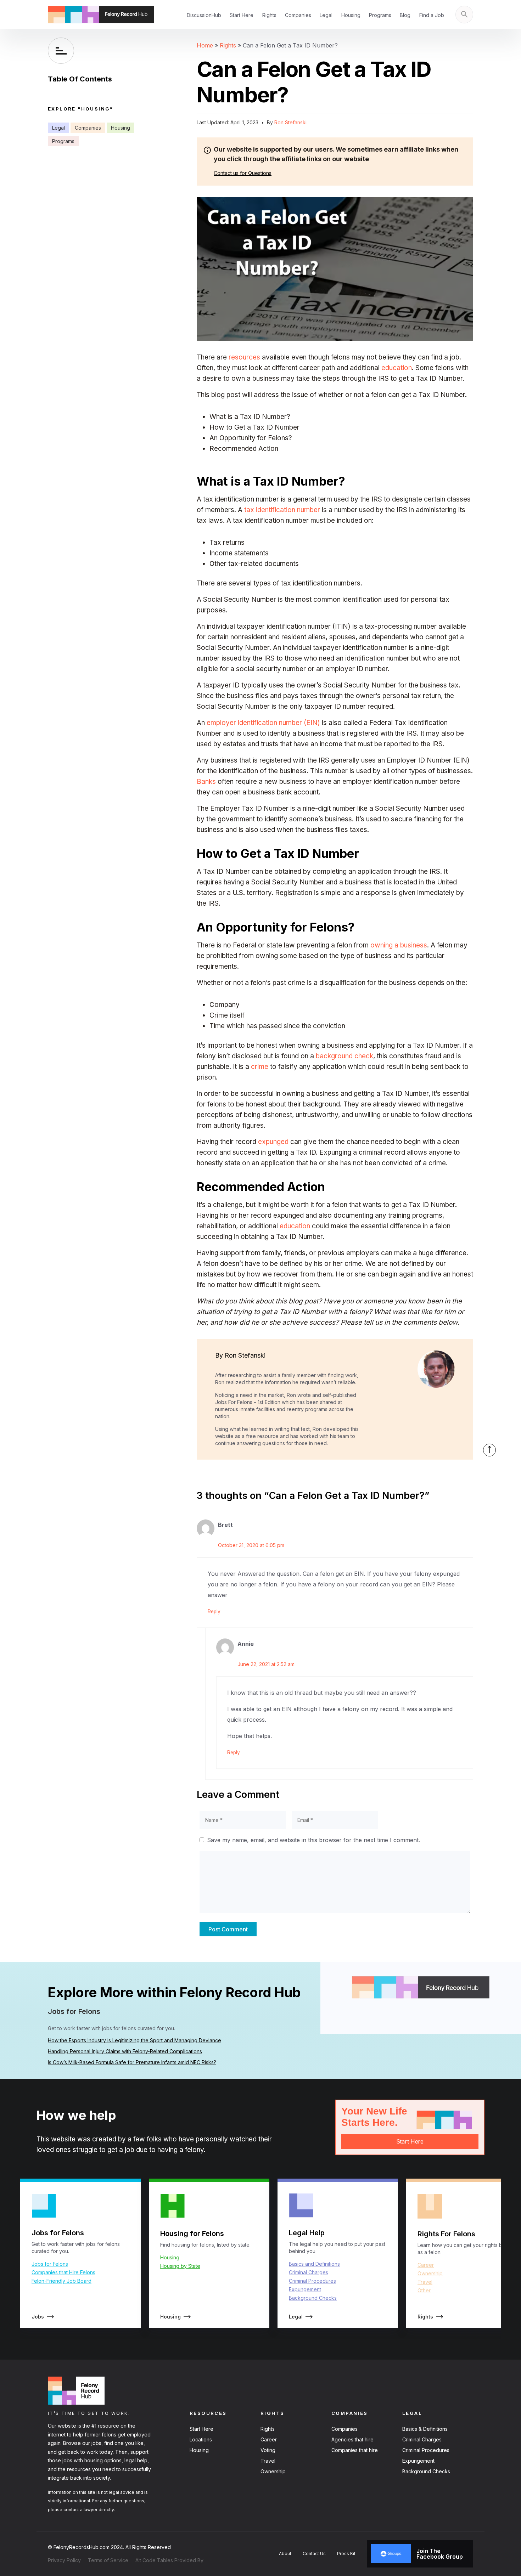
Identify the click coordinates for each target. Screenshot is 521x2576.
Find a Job (432, 15)
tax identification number (282, 510)
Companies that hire (355, 2450)
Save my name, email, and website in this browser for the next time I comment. (313, 1840)
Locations (201, 2439)
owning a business (399, 945)
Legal (326, 15)
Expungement (305, 2289)
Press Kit (346, 2554)
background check (344, 1056)
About (285, 2554)
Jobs (38, 2317)
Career (426, 2265)
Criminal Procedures (312, 2281)
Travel (425, 2282)
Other (424, 2290)
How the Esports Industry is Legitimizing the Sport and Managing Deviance (135, 2040)
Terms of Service (108, 2560)
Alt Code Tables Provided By (169, 2560)
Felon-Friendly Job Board (61, 2281)
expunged (273, 1142)
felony (194, 2150)
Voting (268, 2450)
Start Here (242, 15)
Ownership (430, 2273)
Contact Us (314, 2554)
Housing (351, 15)
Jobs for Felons (50, 2264)
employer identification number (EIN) (263, 723)
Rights (269, 15)
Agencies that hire (352, 2439)
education (397, 368)
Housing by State (180, 2266)
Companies (298, 15)
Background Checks (313, 2298)
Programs (380, 15)
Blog (405, 15)
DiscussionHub (204, 15)
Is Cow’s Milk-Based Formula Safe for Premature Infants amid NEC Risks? (132, 2062)
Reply (214, 1612)
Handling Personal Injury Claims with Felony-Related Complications (125, 2051)
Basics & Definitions (425, 2429)
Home (205, 45)
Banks (206, 782)
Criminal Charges (309, 2272)
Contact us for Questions (243, 173)
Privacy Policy (64, 2560)
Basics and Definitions (314, 2264)
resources (244, 357)
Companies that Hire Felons (63, 2272)
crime (260, 1067)
